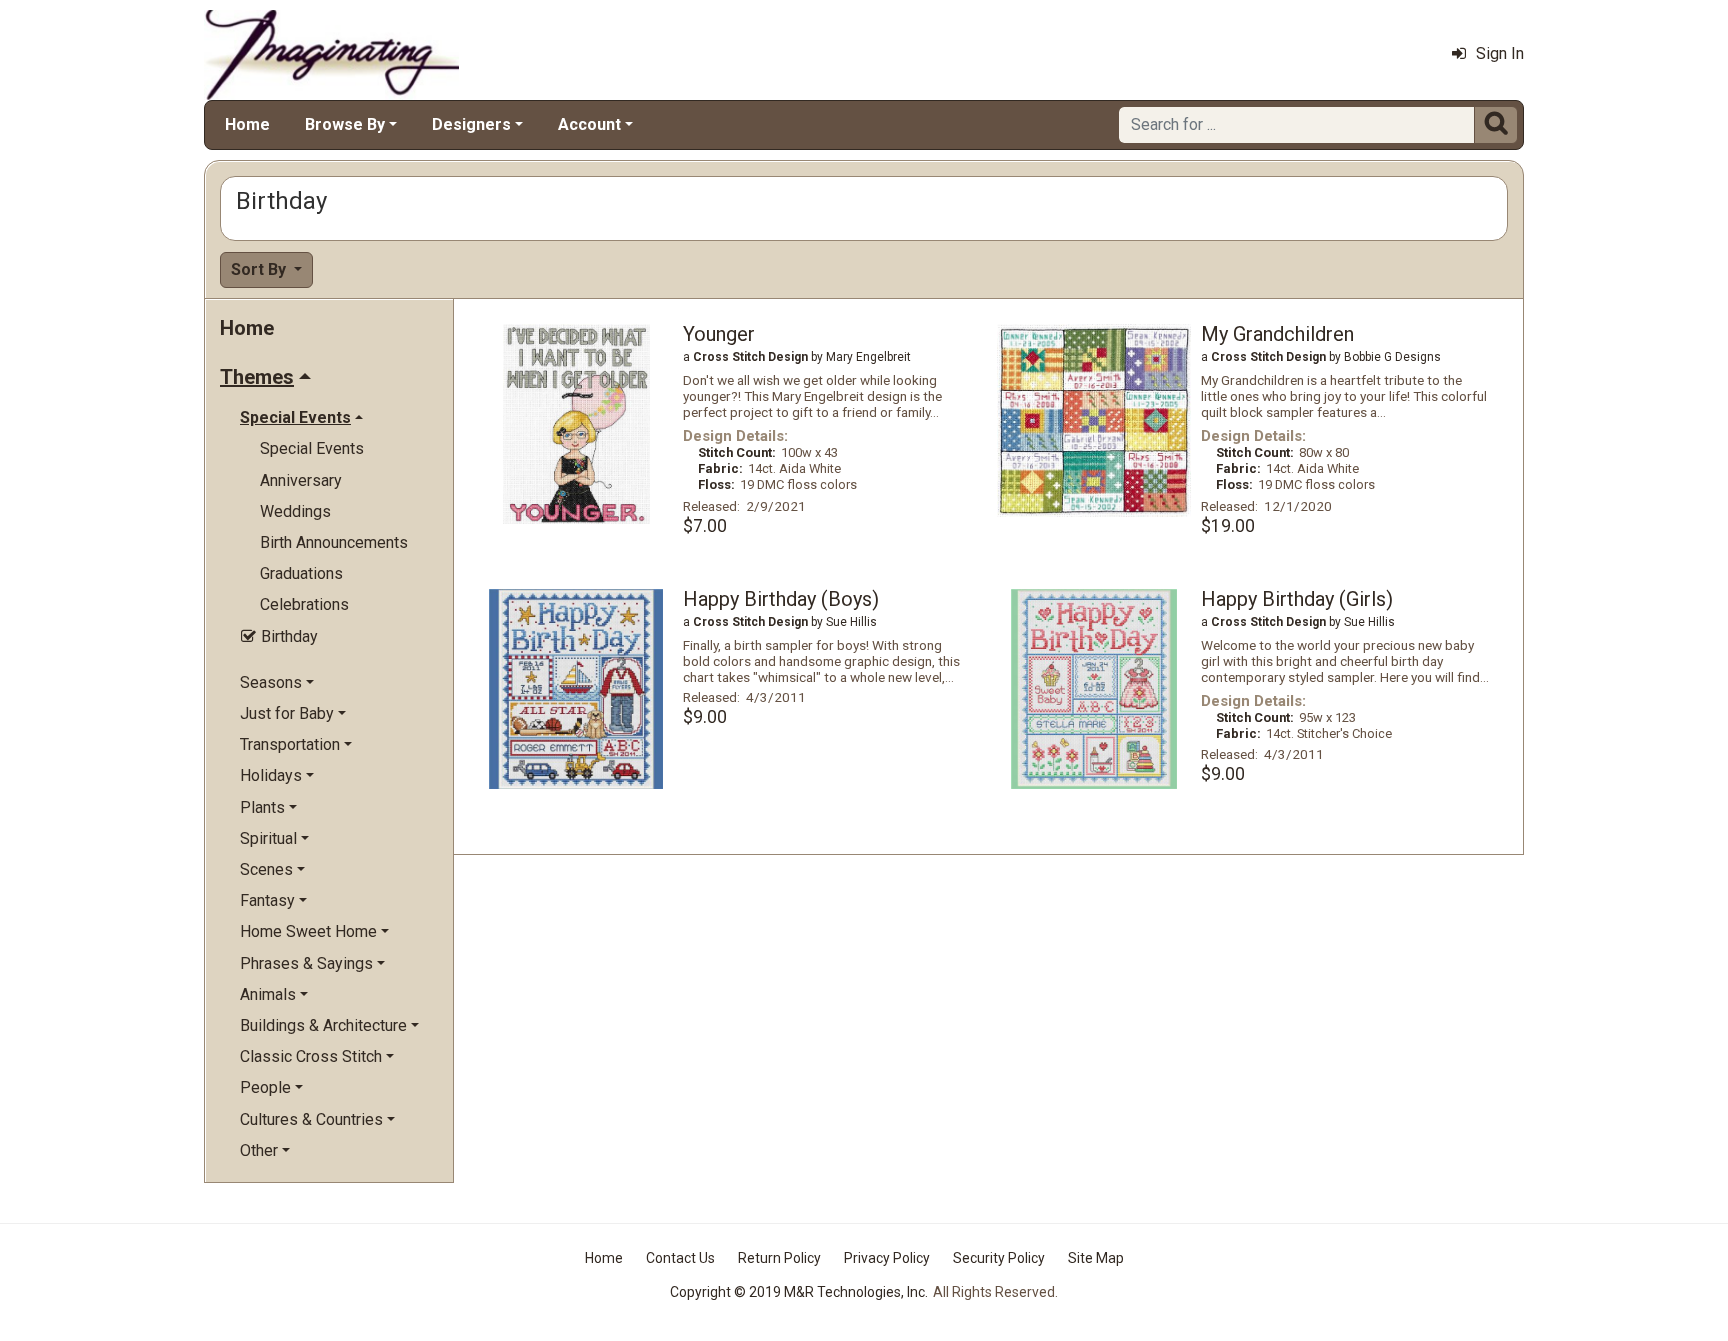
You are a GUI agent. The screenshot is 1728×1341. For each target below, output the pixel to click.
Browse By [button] (345, 124)
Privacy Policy (887, 1258)
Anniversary (301, 480)
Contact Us (680, 1258)
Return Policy (779, 1258)
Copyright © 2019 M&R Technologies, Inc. (799, 1292)
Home (247, 124)
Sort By (260, 269)
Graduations (301, 573)
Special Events (312, 448)
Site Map (1096, 1258)
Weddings (295, 511)
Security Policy (999, 1258)
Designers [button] (471, 124)
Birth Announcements (334, 542)
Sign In (1500, 53)
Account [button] (589, 124)
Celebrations (304, 604)
